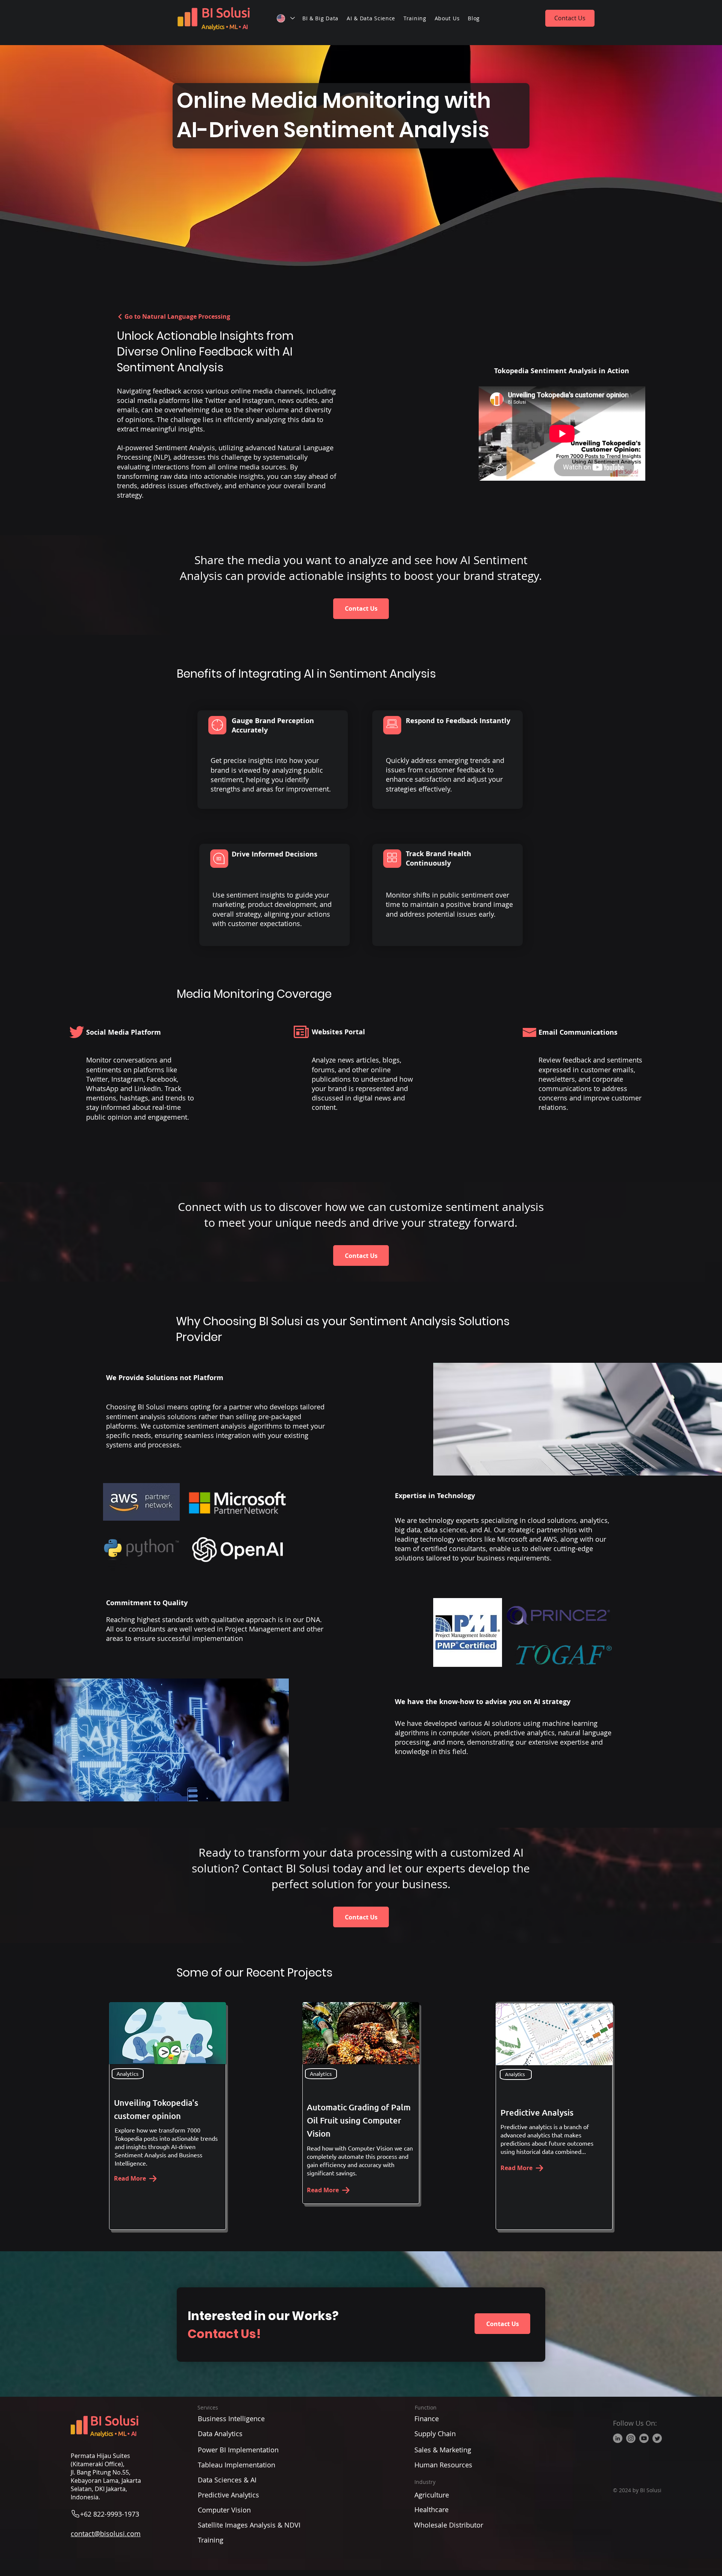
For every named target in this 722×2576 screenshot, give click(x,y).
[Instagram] (631, 2438)
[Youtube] (644, 2438)
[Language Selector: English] (285, 18)
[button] (320, 18)
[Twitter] (657, 2438)
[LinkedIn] (618, 2438)
